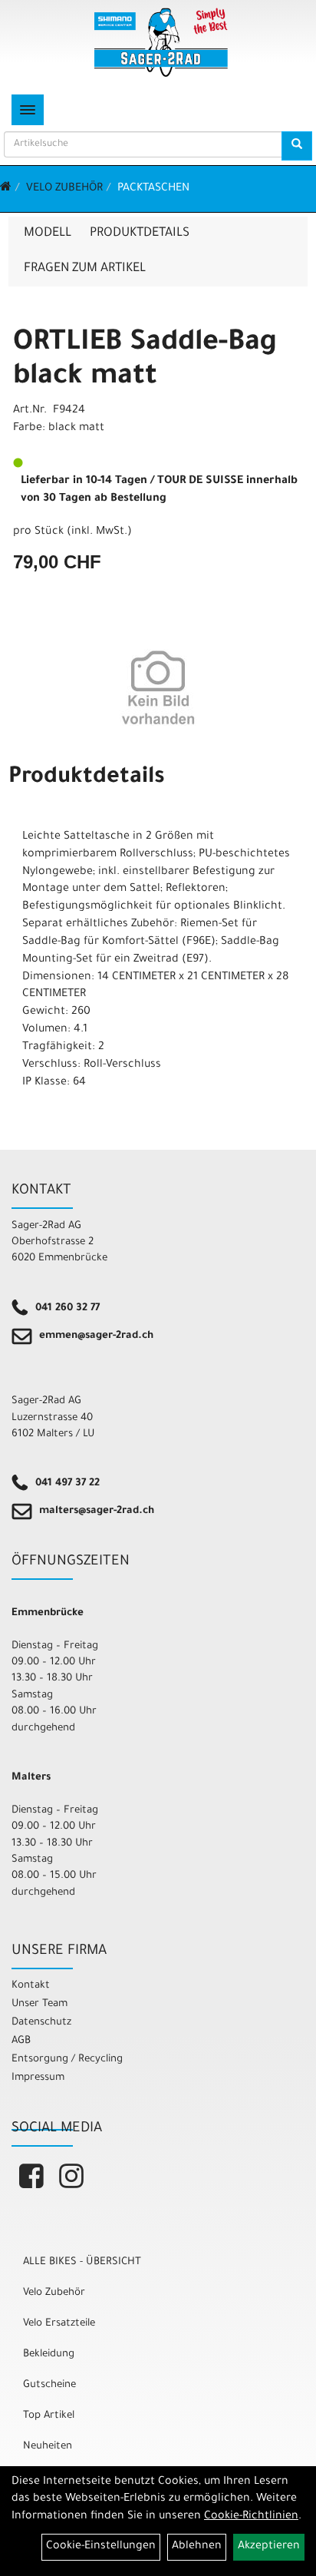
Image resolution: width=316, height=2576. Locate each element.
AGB (21, 2041)
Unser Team (39, 2004)
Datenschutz (41, 2023)
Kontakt (31, 1986)
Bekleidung (49, 2354)
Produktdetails (140, 233)
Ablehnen (197, 2547)
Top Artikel (49, 2416)
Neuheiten (48, 2447)
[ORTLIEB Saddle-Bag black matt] (158, 687)
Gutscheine (49, 2385)
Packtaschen (153, 189)
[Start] (6, 189)
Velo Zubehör (64, 189)
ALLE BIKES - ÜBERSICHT (82, 2262)
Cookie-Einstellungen (101, 2547)
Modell (48, 233)
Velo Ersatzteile (59, 2324)
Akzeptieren (269, 2547)
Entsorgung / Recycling (67, 2059)
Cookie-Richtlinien (251, 2517)
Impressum (38, 2078)
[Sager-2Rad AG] (161, 42)
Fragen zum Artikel (85, 269)
